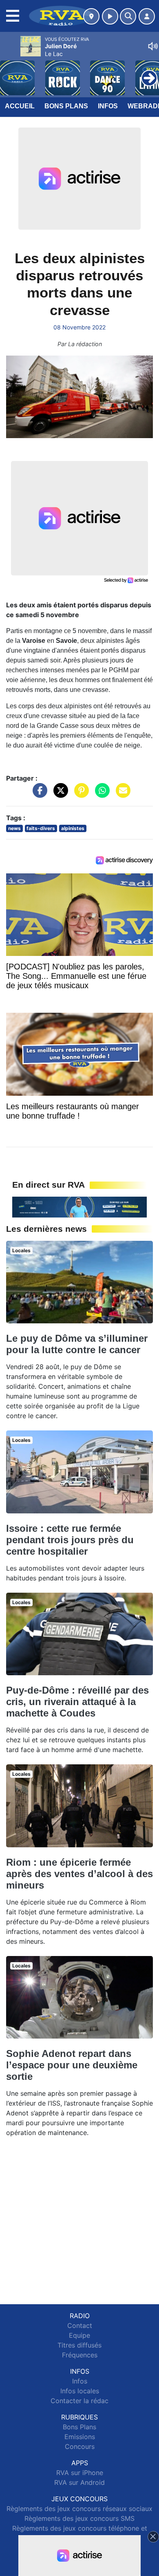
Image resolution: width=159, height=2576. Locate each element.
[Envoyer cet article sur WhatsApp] (100, 795)
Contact (80, 2325)
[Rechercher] (128, 16)
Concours (80, 2446)
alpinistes (73, 828)
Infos (108, 106)
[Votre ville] (91, 16)
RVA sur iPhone (80, 2473)
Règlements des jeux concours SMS (79, 2518)
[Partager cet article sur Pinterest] (79, 795)
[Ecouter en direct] (110, 16)
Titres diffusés (79, 2345)
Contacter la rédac (79, 2401)
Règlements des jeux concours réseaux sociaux (79, 2509)
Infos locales (80, 2391)
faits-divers (41, 828)
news (14, 828)
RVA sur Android (79, 2482)
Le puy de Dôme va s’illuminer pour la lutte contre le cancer (77, 1344)
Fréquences (80, 2355)
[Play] (11, 72)
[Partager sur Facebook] (38, 795)
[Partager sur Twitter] (59, 795)
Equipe (79, 2335)
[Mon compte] (147, 16)
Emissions (80, 2437)
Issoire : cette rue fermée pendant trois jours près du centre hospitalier (70, 1540)
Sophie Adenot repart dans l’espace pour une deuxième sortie (72, 2065)
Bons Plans (66, 106)
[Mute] (153, 46)
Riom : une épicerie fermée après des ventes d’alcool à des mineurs (79, 1874)
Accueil (20, 106)
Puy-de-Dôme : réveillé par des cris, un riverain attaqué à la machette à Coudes (77, 1702)
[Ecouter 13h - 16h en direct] (79, 1206)
